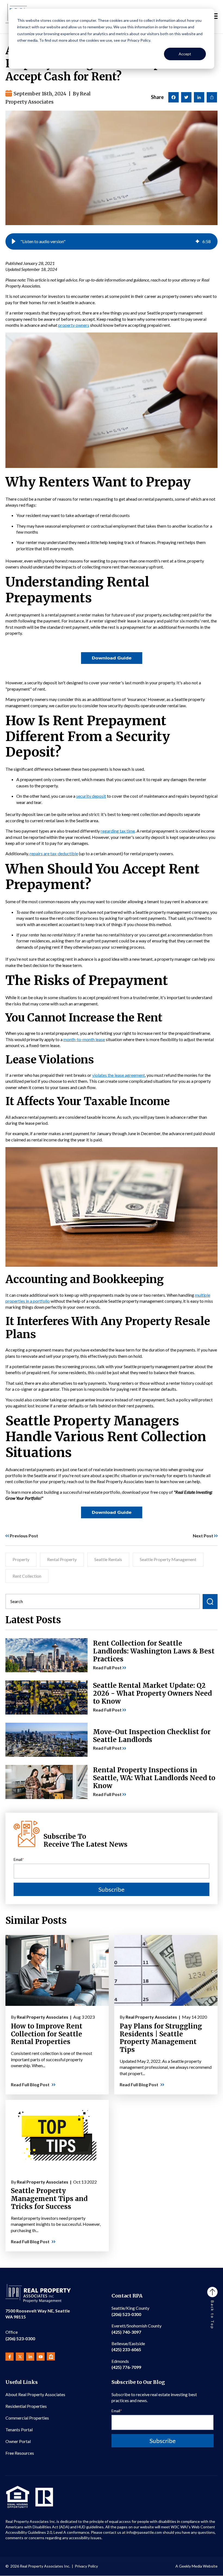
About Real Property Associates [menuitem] (35, 2394)
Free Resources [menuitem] (20, 2453)
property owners (74, 325)
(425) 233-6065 (128, 2346)
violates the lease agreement (119, 1075)
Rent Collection (27, 1576)
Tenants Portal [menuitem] (19, 2430)
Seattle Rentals (108, 1559)
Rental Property (62, 1559)
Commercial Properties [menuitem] (27, 2418)
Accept (185, 54)
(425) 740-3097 (137, 2329)
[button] (14, 241)
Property (21, 1559)
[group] (112, 241)
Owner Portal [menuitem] (18, 2441)
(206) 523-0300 (20, 2335)
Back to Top (213, 2315)
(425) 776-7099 (126, 2364)
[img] (197, 241)
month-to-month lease (84, 1039)
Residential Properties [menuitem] (26, 2406)
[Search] (210, 1602)
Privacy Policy (86, 2566)
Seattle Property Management (168, 1559)
